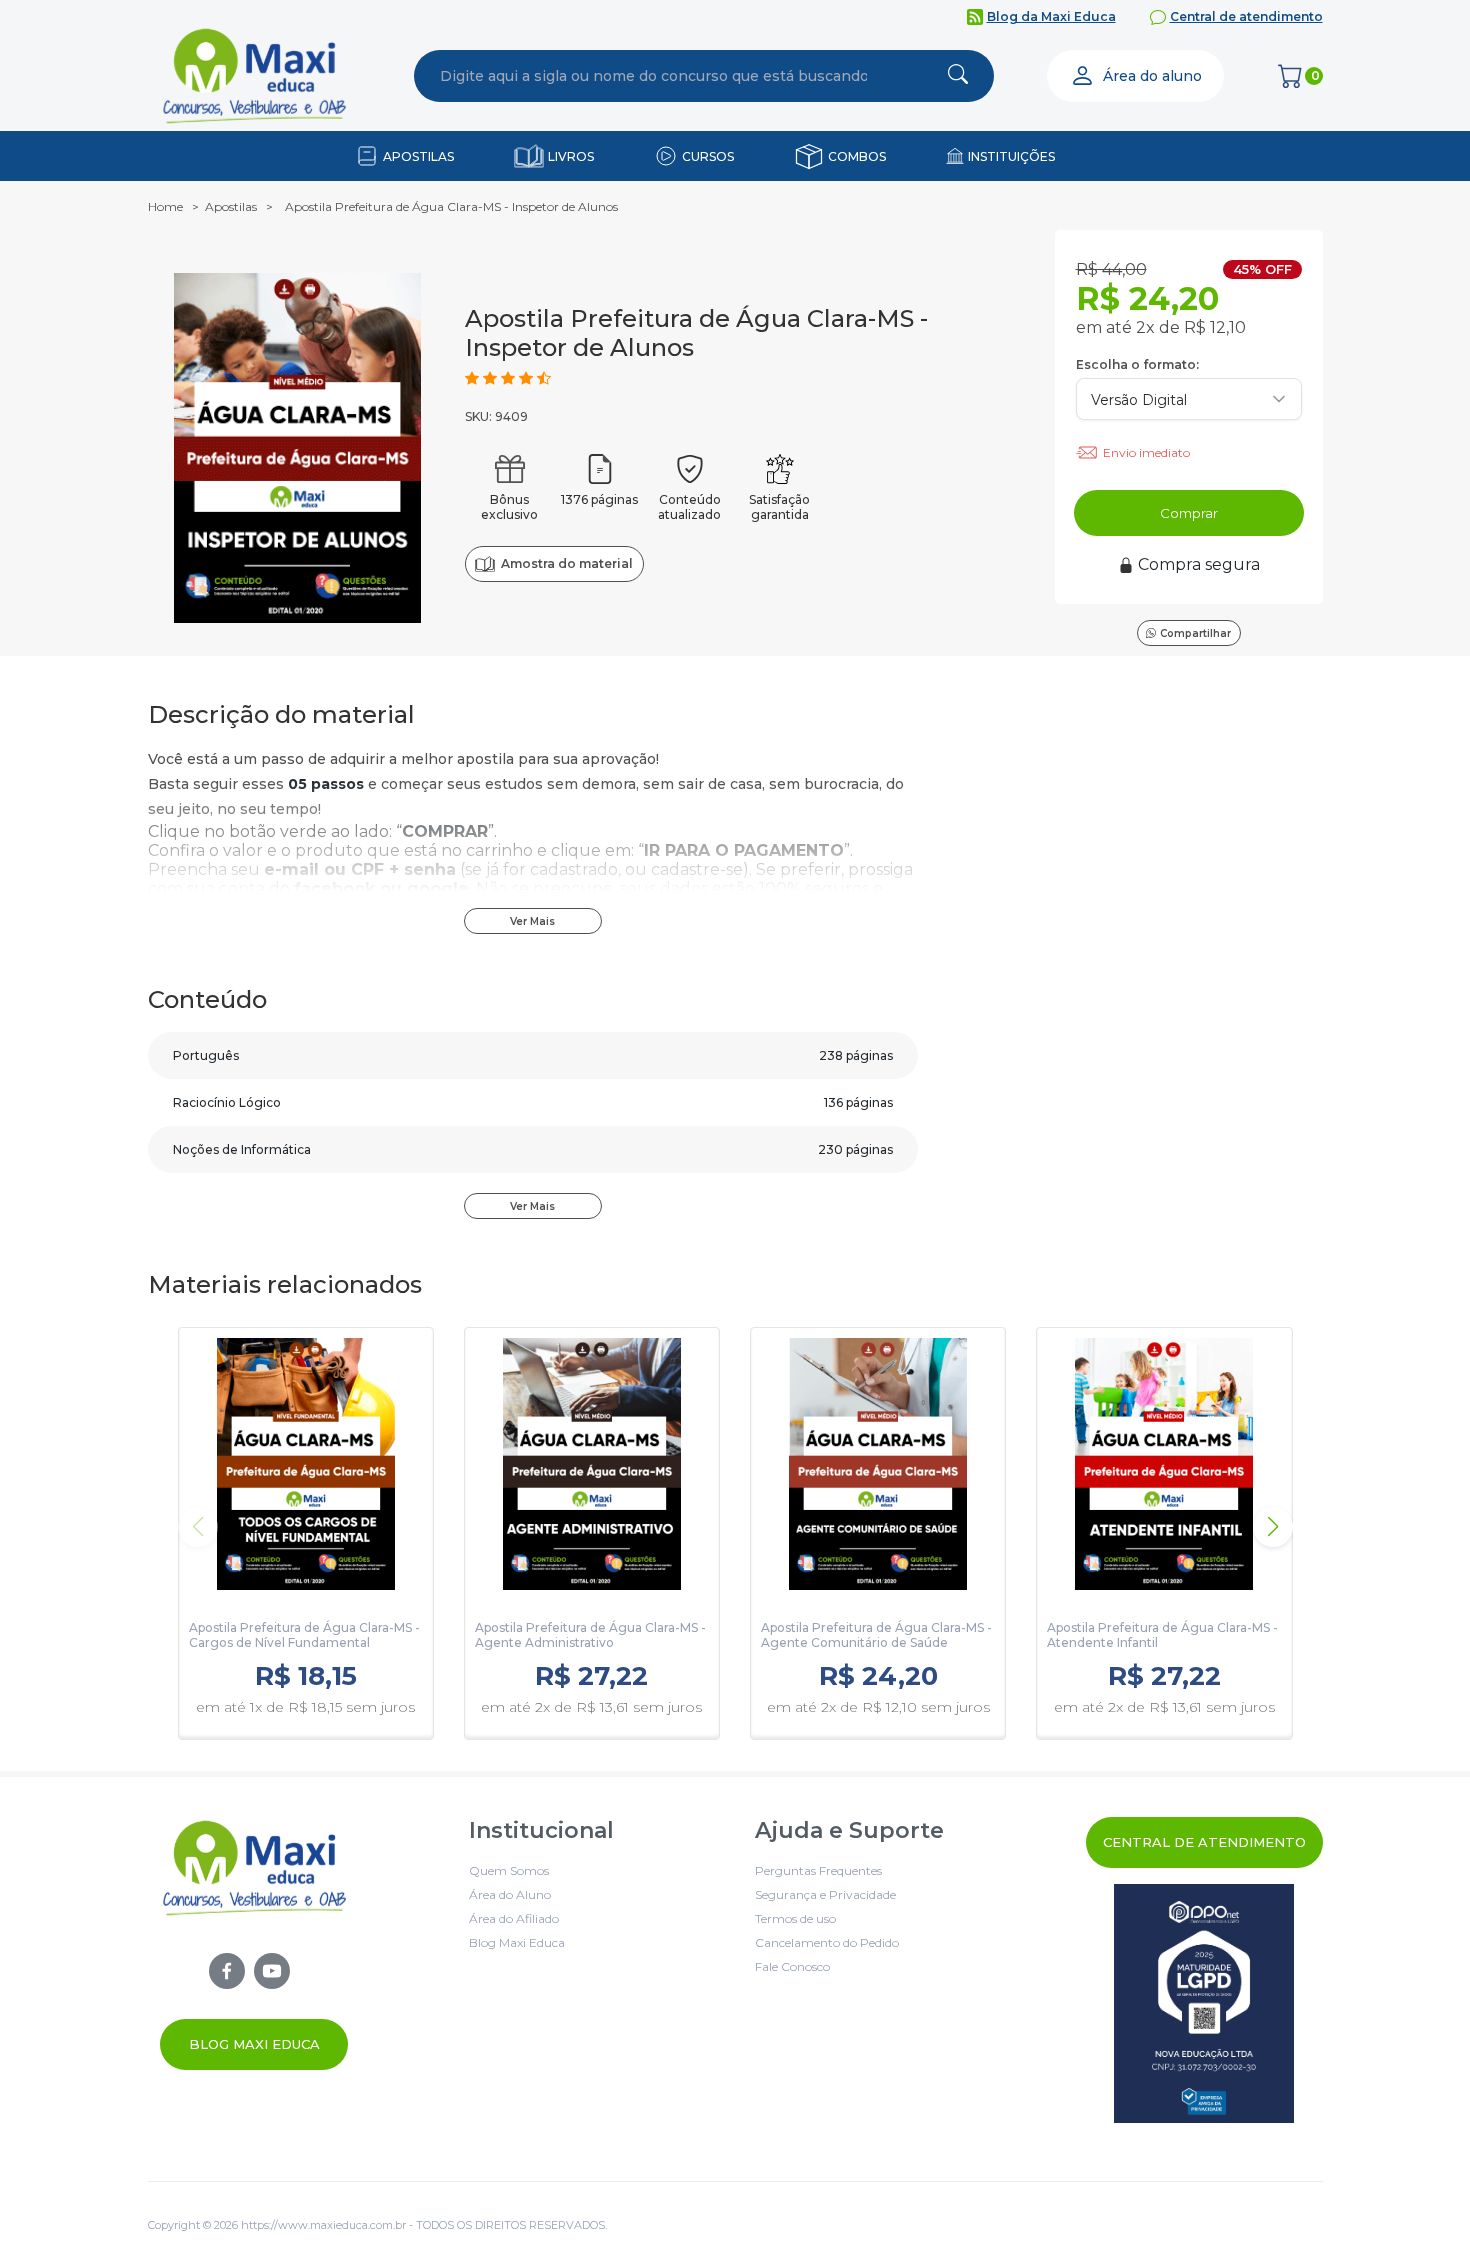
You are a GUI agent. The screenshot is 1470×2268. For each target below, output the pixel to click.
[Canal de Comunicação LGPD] (1204, 2003)
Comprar (1189, 513)
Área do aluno (1152, 76)
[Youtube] (272, 1971)
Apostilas (231, 206)
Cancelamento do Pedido (827, 1942)
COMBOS (857, 156)
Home (165, 206)
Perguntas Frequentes (818, 1870)
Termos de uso (795, 1918)
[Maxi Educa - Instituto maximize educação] (254, 1943)
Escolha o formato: (1137, 364)
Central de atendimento (1246, 16)
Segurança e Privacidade (825, 1894)
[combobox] (654, 76)
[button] (1273, 1527)
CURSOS (708, 156)
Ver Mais (532, 921)
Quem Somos (509, 1870)
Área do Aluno (510, 1894)
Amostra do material (566, 563)
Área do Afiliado (514, 1918)
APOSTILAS (418, 156)
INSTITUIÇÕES (1011, 156)
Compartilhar (1195, 633)
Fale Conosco (792, 1966)
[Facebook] (227, 1971)
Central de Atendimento (1204, 1842)
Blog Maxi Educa (254, 2044)
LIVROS (571, 156)
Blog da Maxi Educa (1051, 16)
